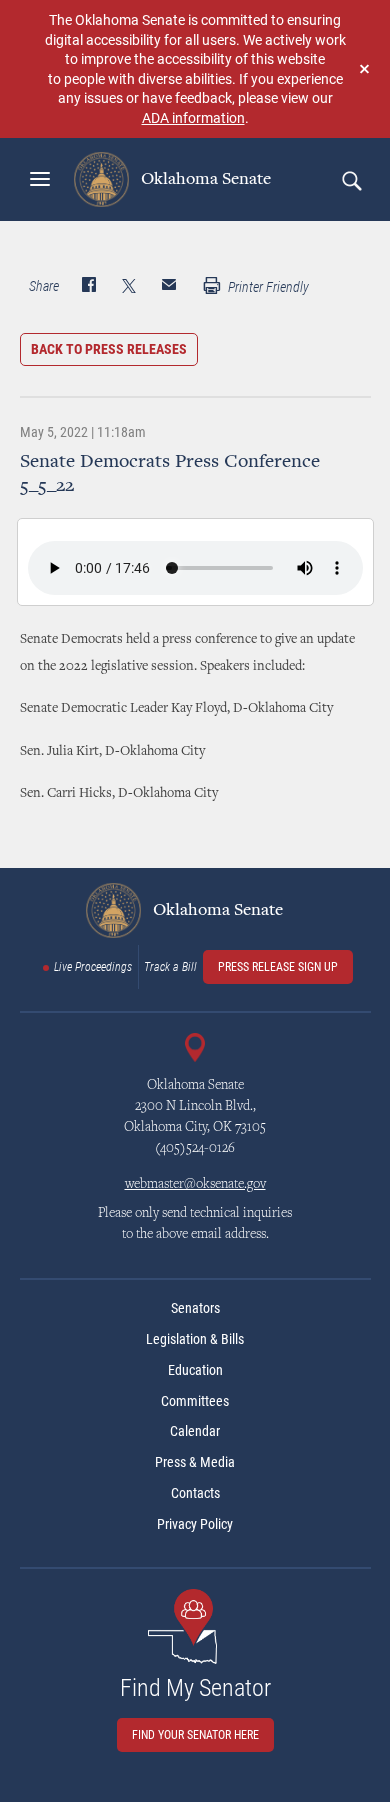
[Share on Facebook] (89, 287)
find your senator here (195, 1735)
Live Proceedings (93, 967)
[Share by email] (169, 287)
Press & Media (195, 1462)
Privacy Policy (195, 1524)
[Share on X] (129, 287)
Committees (195, 1401)
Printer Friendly (267, 287)
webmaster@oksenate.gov (195, 1185)
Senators (195, 1308)
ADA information (193, 117)
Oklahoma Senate (204, 179)
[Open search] (351, 180)
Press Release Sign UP (278, 967)
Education (195, 1370)
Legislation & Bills (195, 1339)
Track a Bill (170, 967)
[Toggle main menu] (40, 179)
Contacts (195, 1493)
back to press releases (109, 349)
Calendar (195, 1431)
